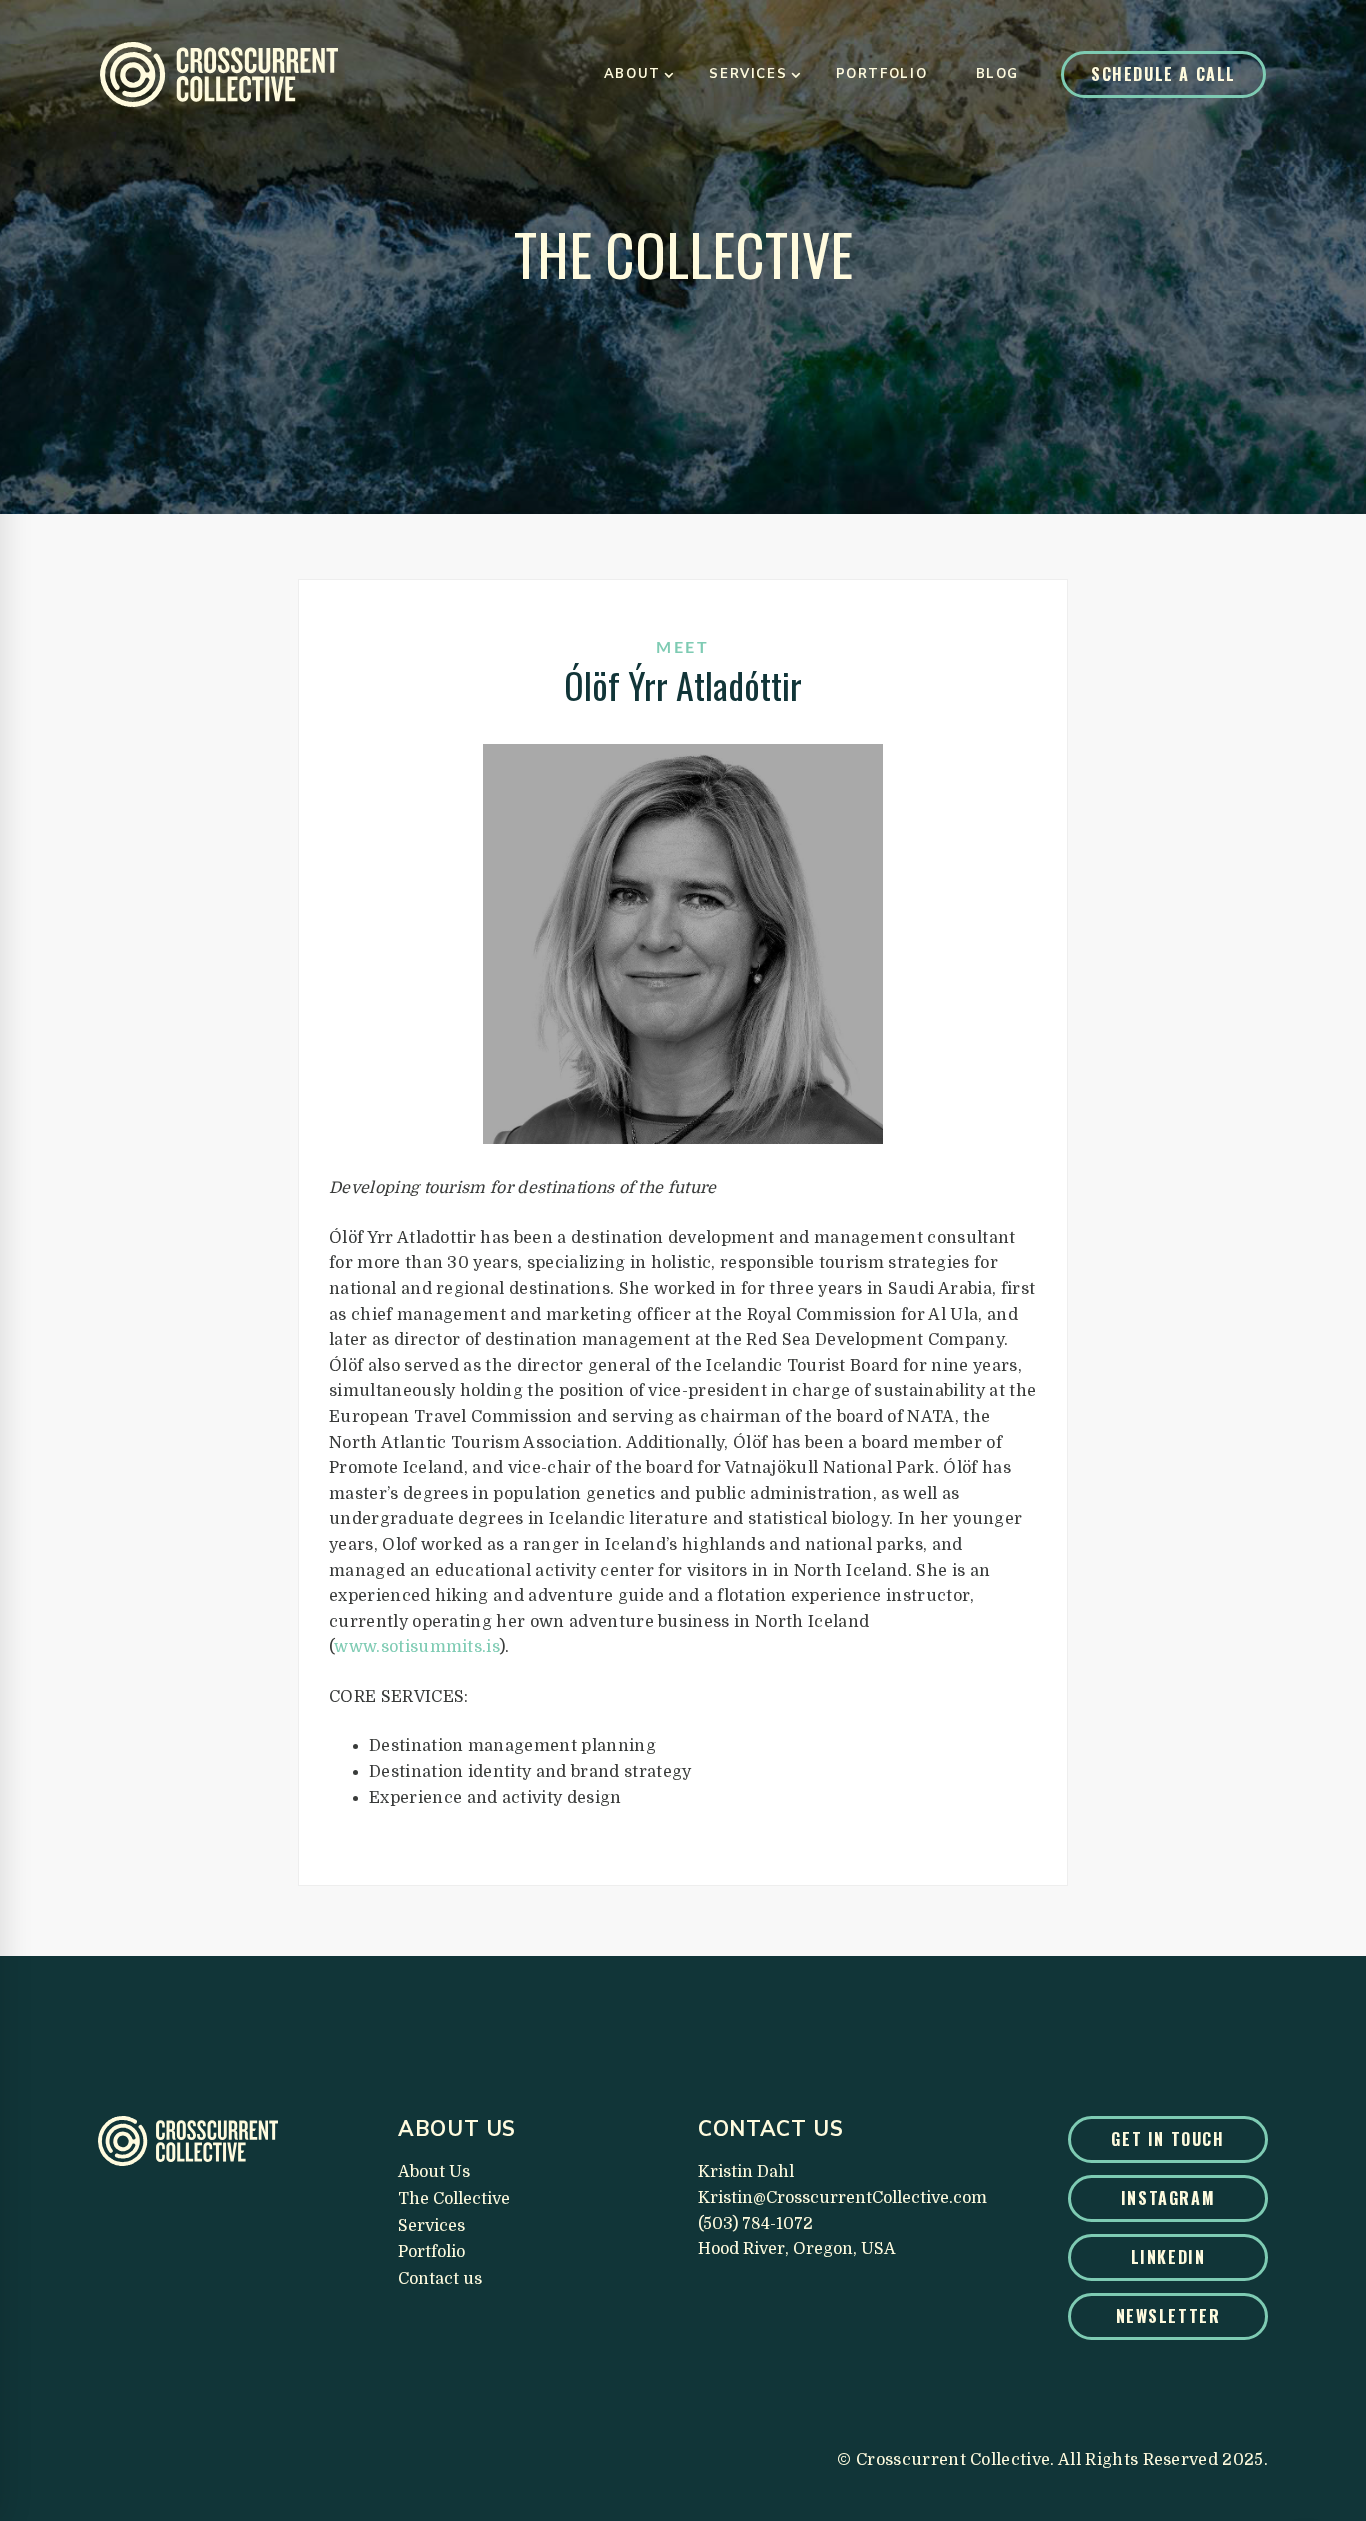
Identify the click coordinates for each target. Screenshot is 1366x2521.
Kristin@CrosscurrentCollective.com (842, 2198)
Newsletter (1168, 2316)
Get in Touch (1167, 2139)
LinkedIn (1168, 2257)
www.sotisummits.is (416, 1647)
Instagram (1168, 2198)
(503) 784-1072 (755, 2224)
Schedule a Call (1163, 74)
